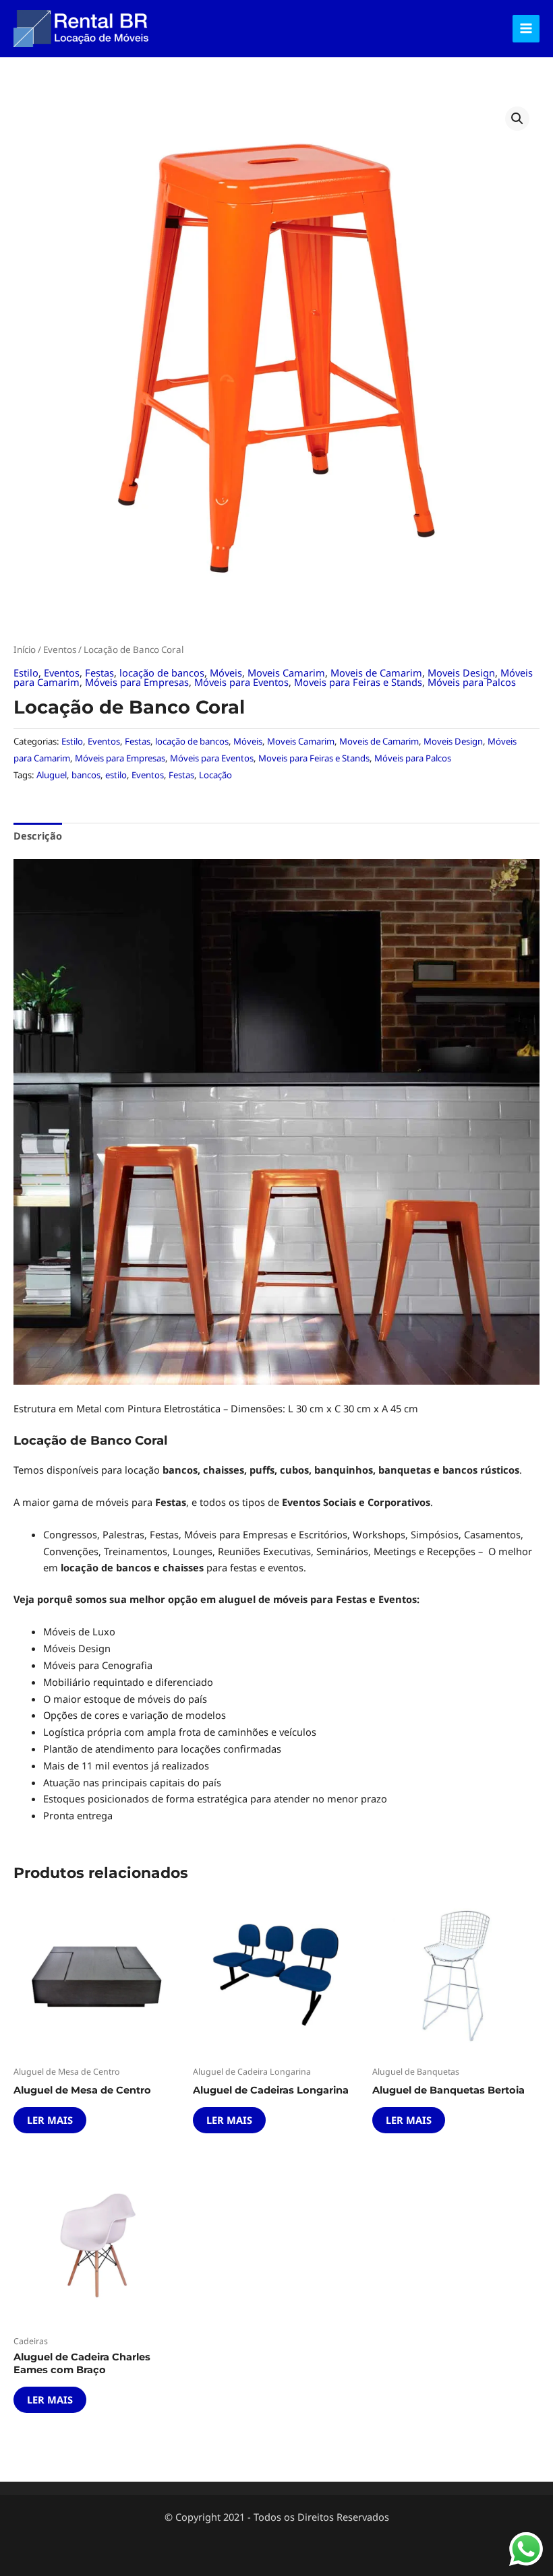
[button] (517, 119)
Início (25, 650)
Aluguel (52, 775)
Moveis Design (461, 672)
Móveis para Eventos (241, 682)
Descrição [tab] (38, 836)
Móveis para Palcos (472, 682)
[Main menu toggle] (526, 28)
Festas (99, 672)
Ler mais (50, 2120)
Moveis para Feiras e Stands (358, 682)
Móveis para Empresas (137, 682)
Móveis (226, 672)
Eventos (60, 650)
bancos (86, 775)
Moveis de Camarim (376, 672)
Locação (215, 775)
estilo (116, 775)
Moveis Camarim (286, 672)
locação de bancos (162, 672)
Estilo (26, 672)
